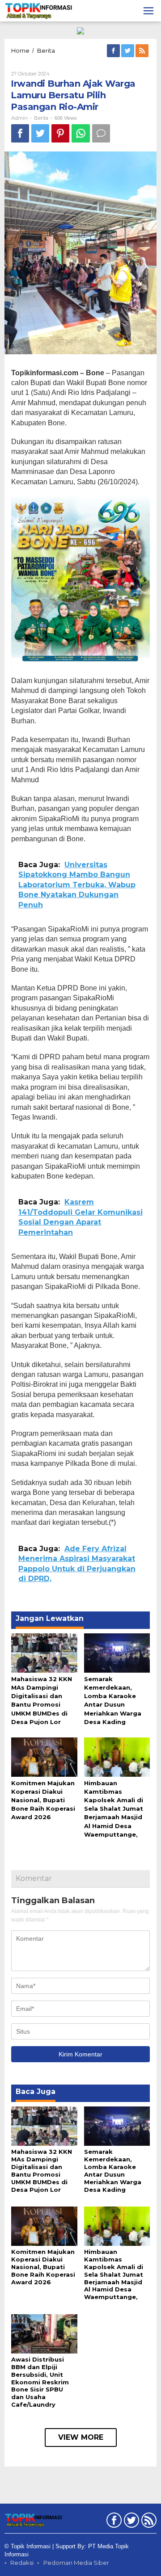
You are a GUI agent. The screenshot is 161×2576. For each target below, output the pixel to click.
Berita (41, 118)
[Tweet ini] (40, 133)
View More (81, 2437)
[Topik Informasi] (39, 10)
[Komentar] (101, 133)
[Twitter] (128, 51)
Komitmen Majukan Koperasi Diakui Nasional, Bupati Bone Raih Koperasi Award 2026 (43, 1800)
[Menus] (148, 11)
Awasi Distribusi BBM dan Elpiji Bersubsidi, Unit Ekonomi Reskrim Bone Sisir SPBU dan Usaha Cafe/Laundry (40, 2382)
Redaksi (22, 2563)
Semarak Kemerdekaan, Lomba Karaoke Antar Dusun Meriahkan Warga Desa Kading (113, 2171)
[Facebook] (114, 51)
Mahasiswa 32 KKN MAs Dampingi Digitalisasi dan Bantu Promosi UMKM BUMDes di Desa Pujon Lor (42, 2171)
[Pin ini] (60, 133)
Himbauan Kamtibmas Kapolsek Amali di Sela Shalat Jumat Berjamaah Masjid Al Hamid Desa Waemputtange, (114, 1809)
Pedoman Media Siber (76, 2563)
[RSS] (143, 51)
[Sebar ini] (20, 133)
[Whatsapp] (81, 133)
